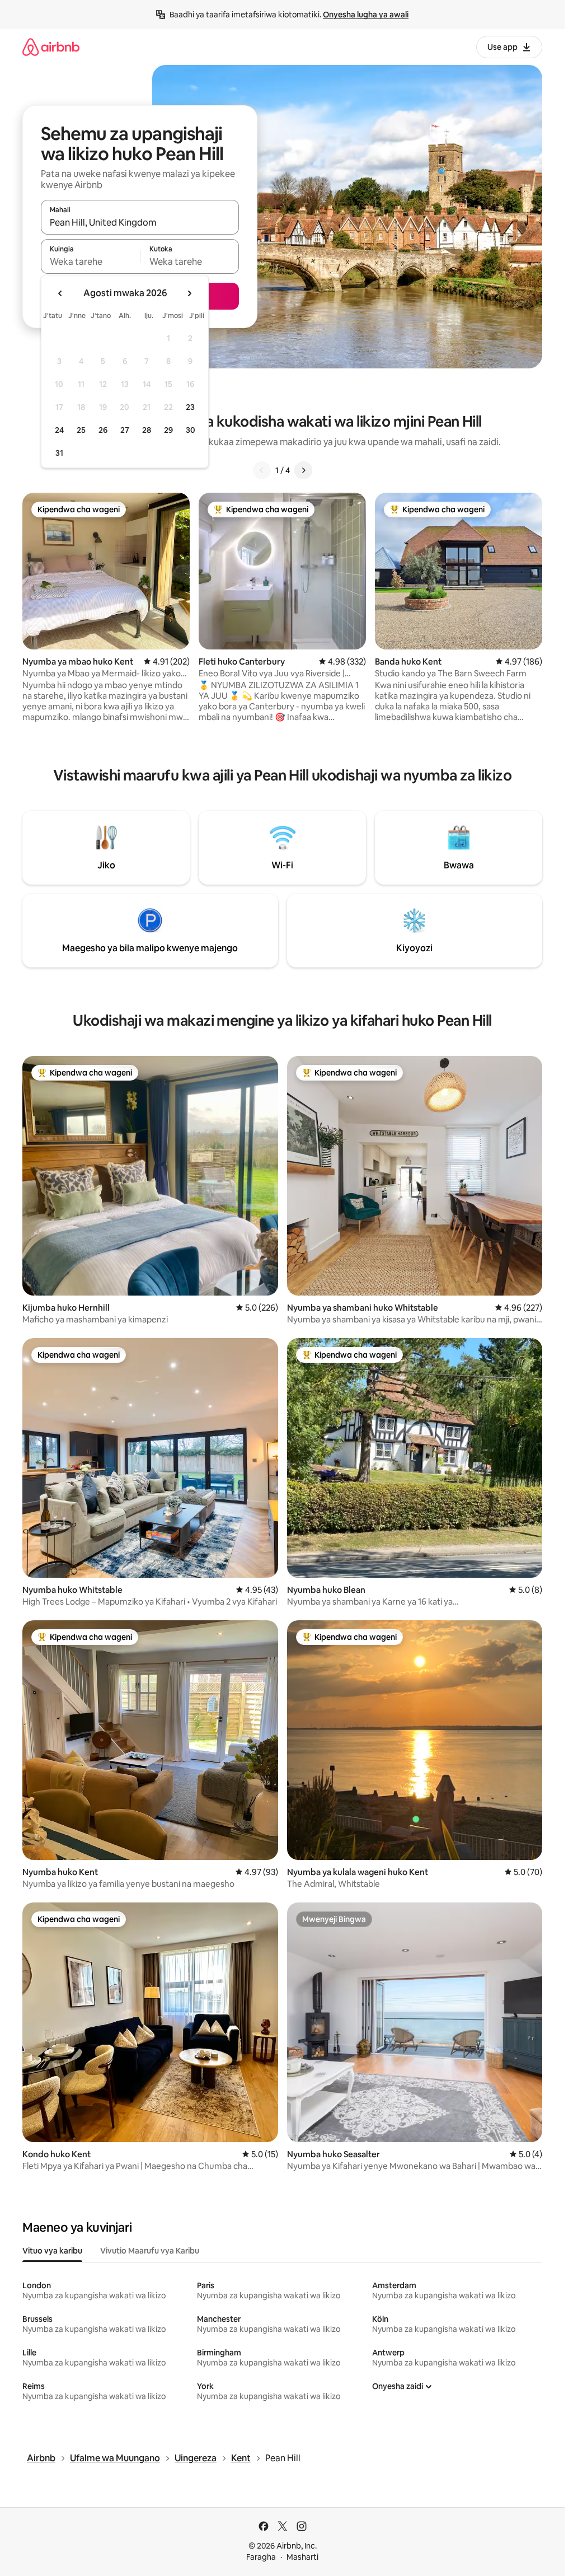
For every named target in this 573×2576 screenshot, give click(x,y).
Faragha (261, 2557)
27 (125, 430)
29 (168, 430)
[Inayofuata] (303, 470)
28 (147, 430)
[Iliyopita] (262, 470)
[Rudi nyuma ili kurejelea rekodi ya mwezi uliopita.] (60, 293)
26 (103, 430)
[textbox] (90, 261)
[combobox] (140, 222)
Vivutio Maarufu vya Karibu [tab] (150, 2251)
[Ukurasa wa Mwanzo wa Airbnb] (51, 47)
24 (59, 430)
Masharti (302, 2557)
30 (191, 430)
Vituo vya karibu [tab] (52, 2251)
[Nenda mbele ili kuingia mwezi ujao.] (189, 293)
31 (59, 453)
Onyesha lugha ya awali (366, 15)
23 (190, 407)
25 (81, 430)
